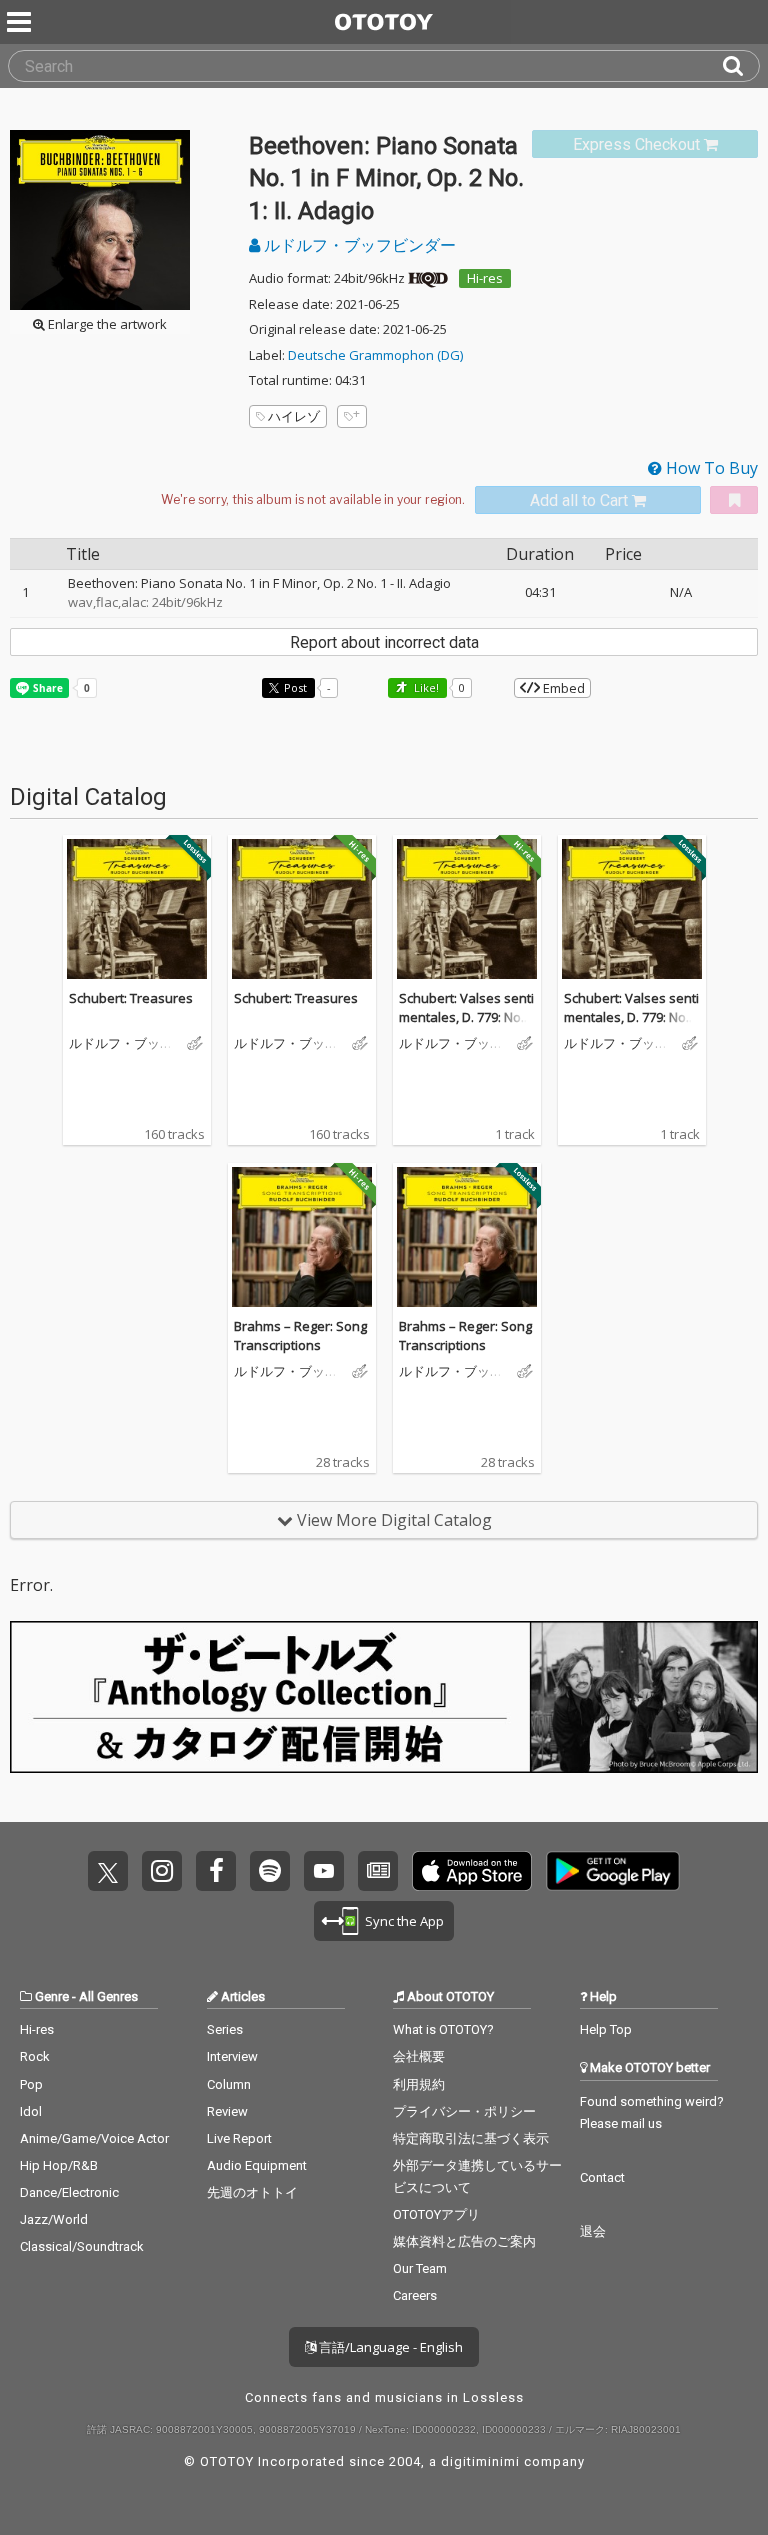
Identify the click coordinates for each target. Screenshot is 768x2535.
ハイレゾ (294, 416)
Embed (562, 688)
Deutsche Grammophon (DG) (375, 355)
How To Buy (710, 468)
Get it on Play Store (613, 1871)
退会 (593, 2231)
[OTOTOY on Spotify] (270, 1871)
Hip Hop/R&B (59, 2165)
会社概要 (419, 2056)
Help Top (606, 2029)
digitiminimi (480, 2461)
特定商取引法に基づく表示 (471, 2138)
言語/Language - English (389, 2347)
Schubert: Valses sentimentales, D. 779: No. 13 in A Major (466, 1017)
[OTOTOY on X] (108, 1871)
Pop (31, 2084)
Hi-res (485, 278)
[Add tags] (352, 416)
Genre (52, 1996)
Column (229, 2084)
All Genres (108, 1996)
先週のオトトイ (252, 2192)
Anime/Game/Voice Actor (94, 2138)
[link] (645, 144)
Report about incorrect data (384, 642)
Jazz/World (54, 2219)
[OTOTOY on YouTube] (324, 1871)
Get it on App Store (472, 1871)
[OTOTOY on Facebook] (216, 1871)
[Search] (741, 66)
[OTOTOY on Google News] (378, 1871)
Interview (232, 2056)
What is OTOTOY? (443, 2029)
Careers (415, 2295)
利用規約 (419, 2084)
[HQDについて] (428, 278)
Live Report (239, 2138)
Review (227, 2111)
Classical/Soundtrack (82, 2246)
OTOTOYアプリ (436, 2214)
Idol (31, 2111)
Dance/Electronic (69, 2192)
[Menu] (21, 22)
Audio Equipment (257, 2165)
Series (225, 2029)
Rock (35, 2056)
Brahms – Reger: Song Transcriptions (300, 1336)
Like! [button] (425, 687)
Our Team (420, 2268)
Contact (602, 2177)
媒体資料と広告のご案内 (464, 2241)
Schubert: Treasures (131, 998)
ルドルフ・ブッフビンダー (358, 245)
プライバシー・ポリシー (464, 2111)
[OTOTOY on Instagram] (162, 1871)
